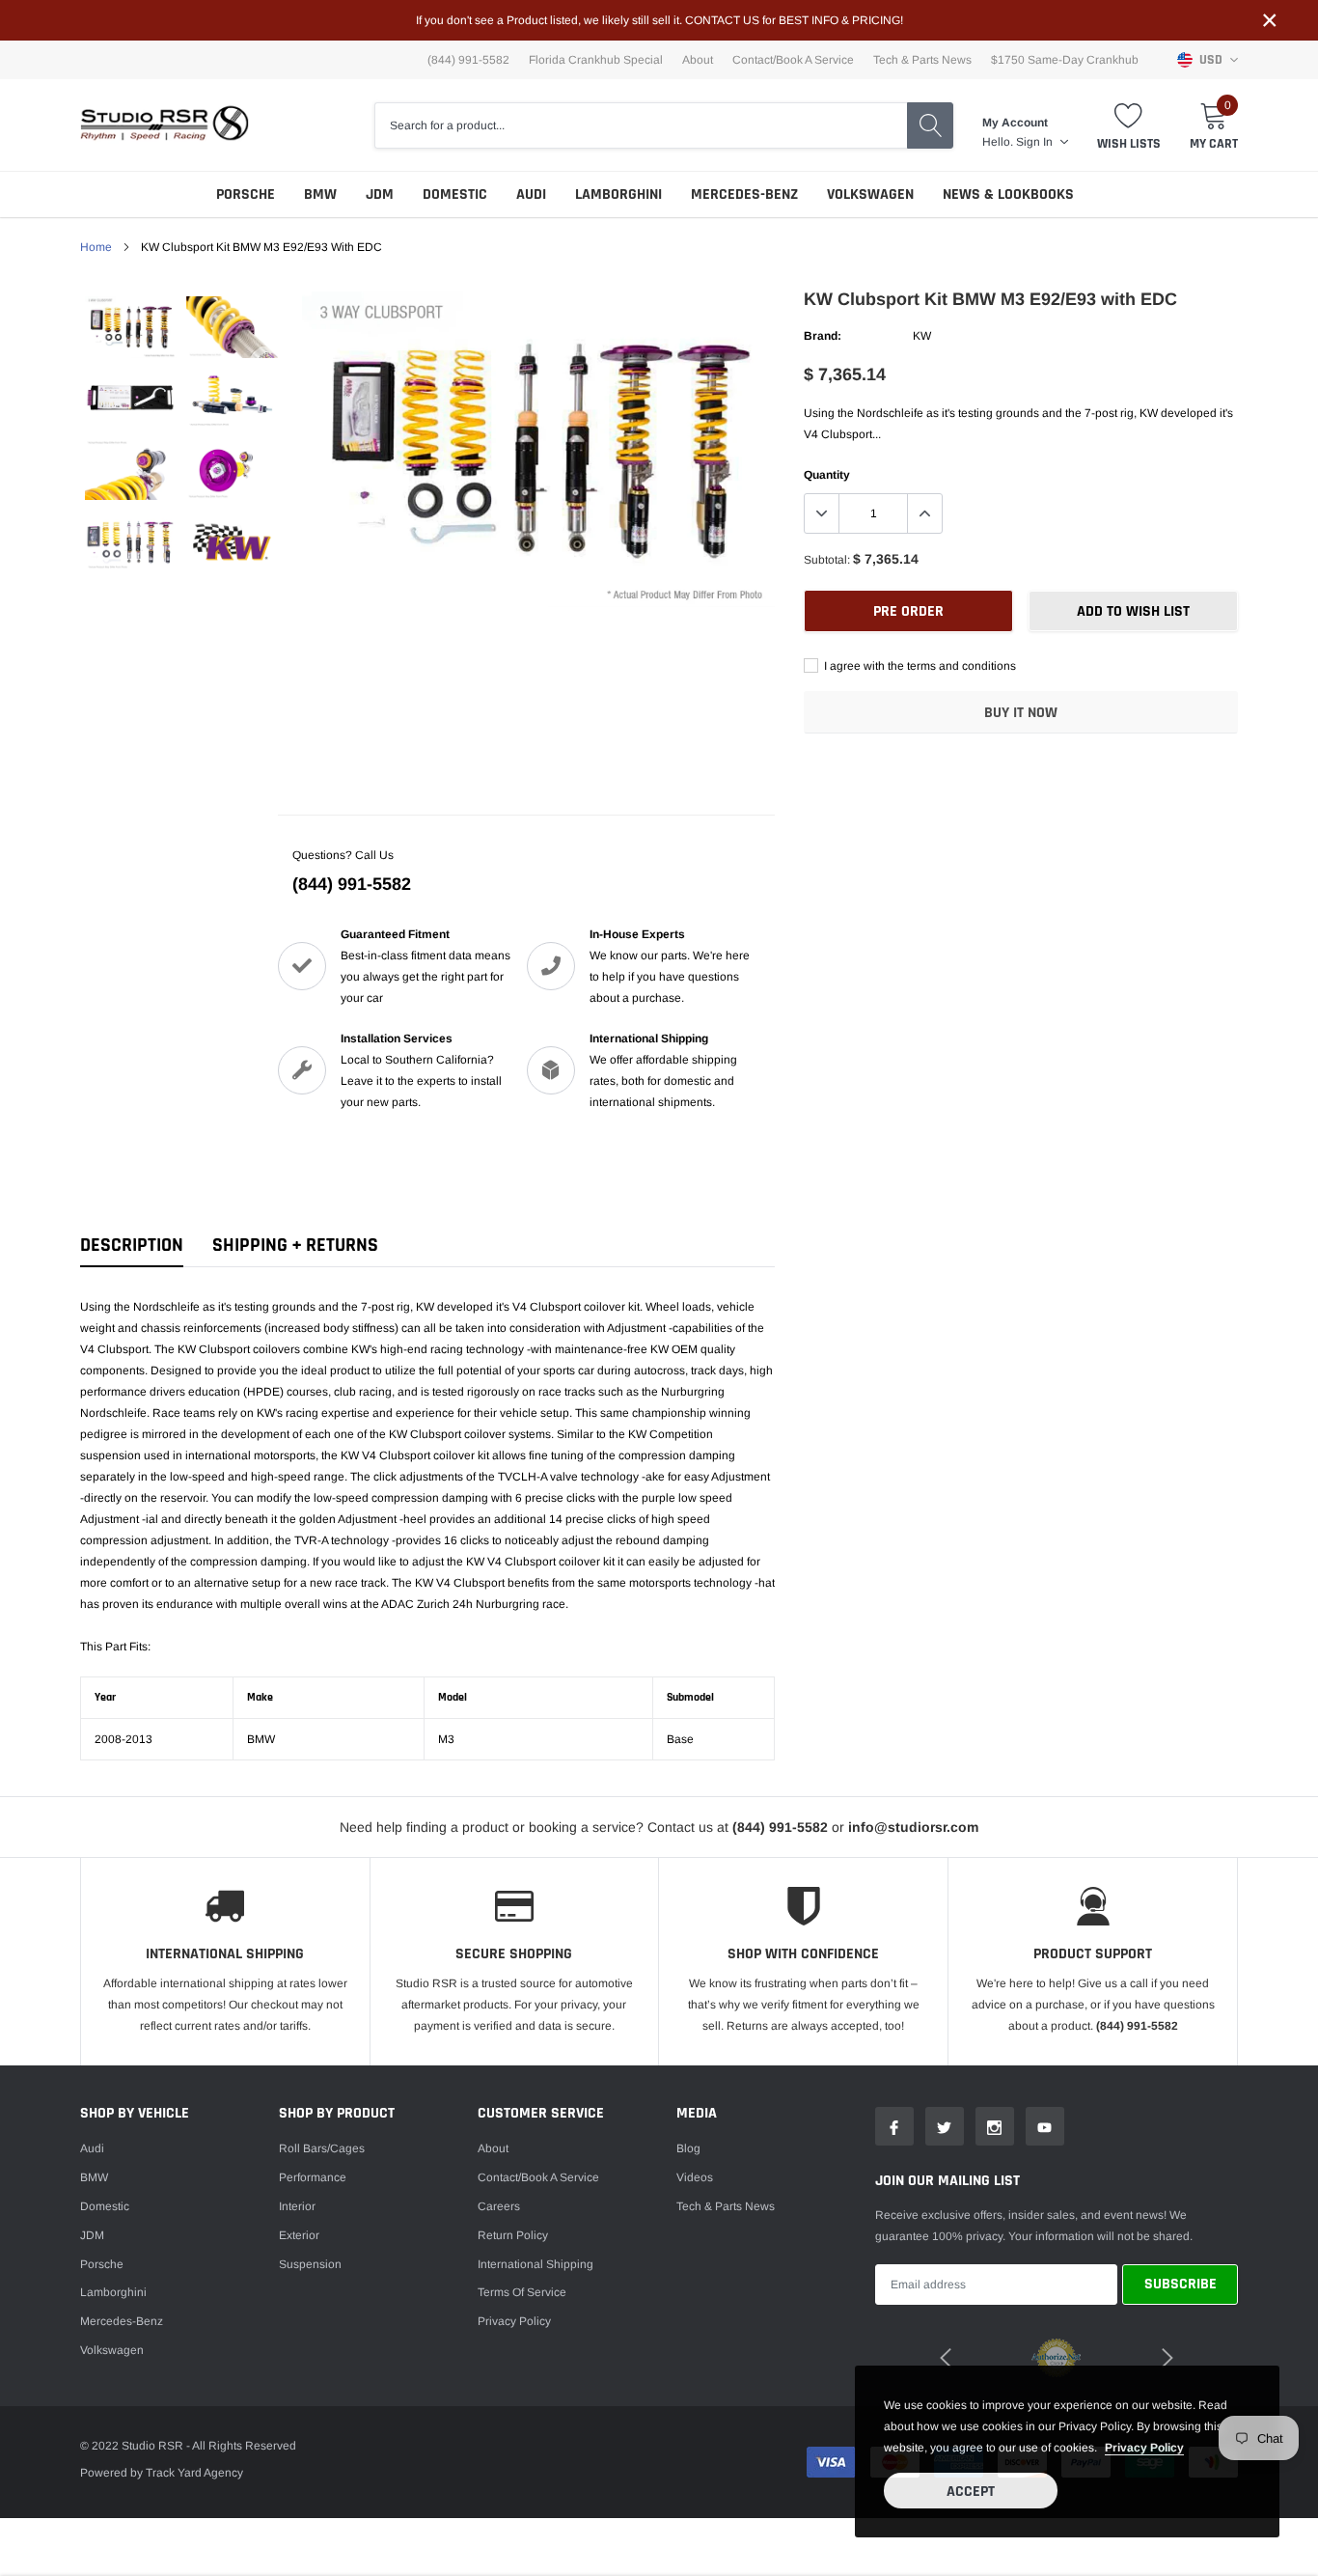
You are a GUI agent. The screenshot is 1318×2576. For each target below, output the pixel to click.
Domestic (455, 194)
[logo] (165, 125)
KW (922, 336)
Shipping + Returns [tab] (295, 1246)
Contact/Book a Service (793, 60)
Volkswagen (870, 194)
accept (971, 2492)
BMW (320, 194)
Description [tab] (132, 1246)
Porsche (246, 194)
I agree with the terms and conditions (919, 666)
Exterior (299, 2235)
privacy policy (1144, 2448)
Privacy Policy (514, 2321)
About (698, 60)
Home (96, 247)
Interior (297, 2206)
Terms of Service (522, 2292)
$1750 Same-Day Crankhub (1065, 60)
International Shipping (535, 2264)
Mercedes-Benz (744, 194)
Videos (695, 2177)
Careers (499, 2206)
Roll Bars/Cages (322, 2148)
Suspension (310, 2264)
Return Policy (513, 2235)
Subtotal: (827, 560)
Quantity (827, 475)
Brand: (823, 336)
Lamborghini (618, 194)
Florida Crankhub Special (596, 60)
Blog (688, 2148)
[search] (930, 125)
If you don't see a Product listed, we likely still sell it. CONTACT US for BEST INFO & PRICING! (659, 20)
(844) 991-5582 (352, 884)
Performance (313, 2177)
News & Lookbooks (1008, 194)
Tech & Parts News (922, 60)
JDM (380, 194)
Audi (531, 194)
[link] (131, 327)
